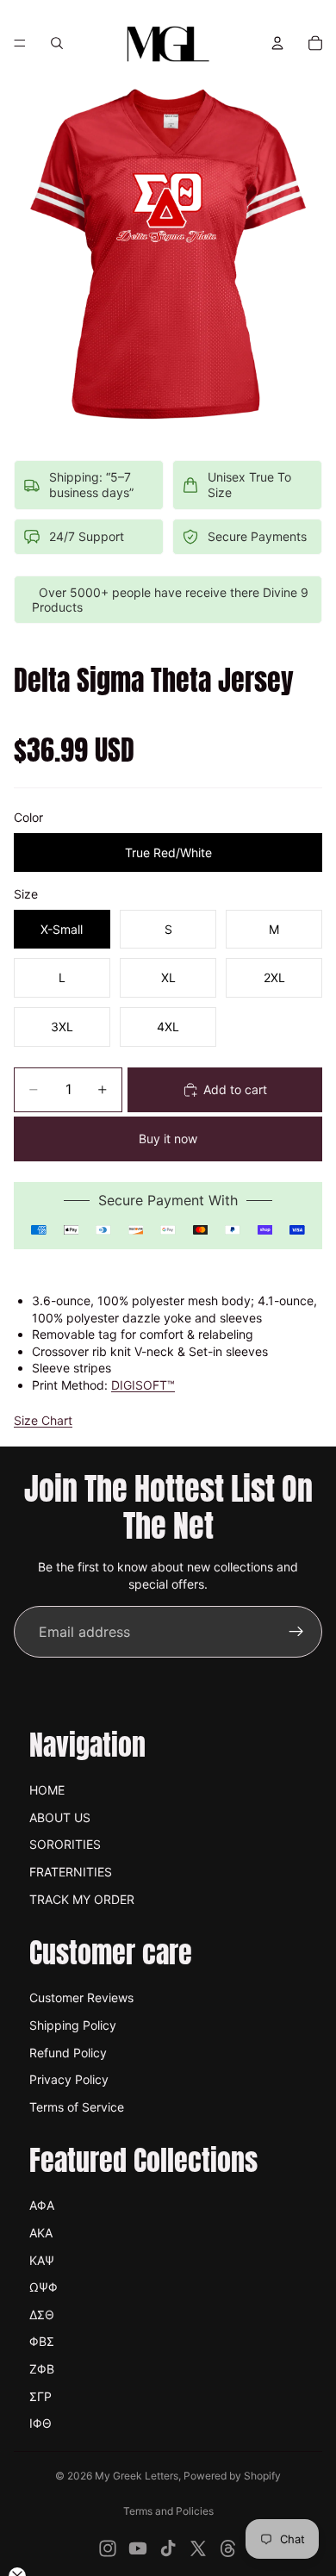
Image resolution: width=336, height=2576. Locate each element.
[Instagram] (108, 2548)
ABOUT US (60, 1817)
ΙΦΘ (40, 2423)
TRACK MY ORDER (82, 1899)
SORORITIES (65, 1844)
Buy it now (168, 1139)
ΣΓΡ (40, 2396)
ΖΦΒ (42, 2369)
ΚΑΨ (42, 2260)
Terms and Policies (168, 2511)
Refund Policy (68, 2053)
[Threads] (228, 2548)
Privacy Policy (69, 2079)
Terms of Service (77, 2107)
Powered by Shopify (232, 2476)
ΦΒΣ (42, 2341)
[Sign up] (296, 1632)
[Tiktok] (168, 2548)
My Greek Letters (137, 2476)
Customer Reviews (81, 1997)
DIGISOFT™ (143, 1385)
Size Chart (43, 1420)
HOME (47, 1790)
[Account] (277, 43)
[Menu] (20, 43)
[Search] (57, 43)
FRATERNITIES (71, 1872)
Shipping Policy (73, 2025)
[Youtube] (138, 2548)
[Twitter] (198, 2548)
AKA (41, 2233)
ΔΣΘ (42, 2315)
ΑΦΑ (42, 2205)
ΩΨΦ (44, 2287)
